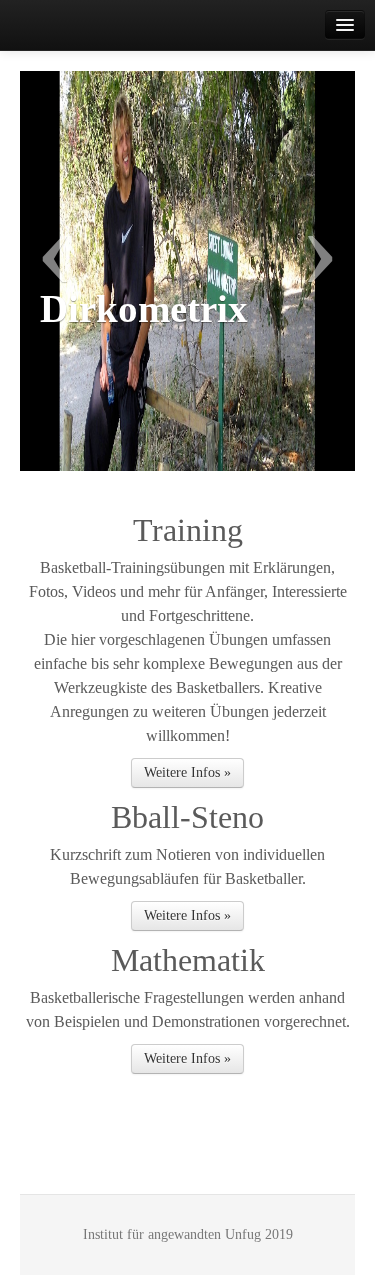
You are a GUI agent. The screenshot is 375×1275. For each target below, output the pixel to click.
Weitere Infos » (187, 772)
